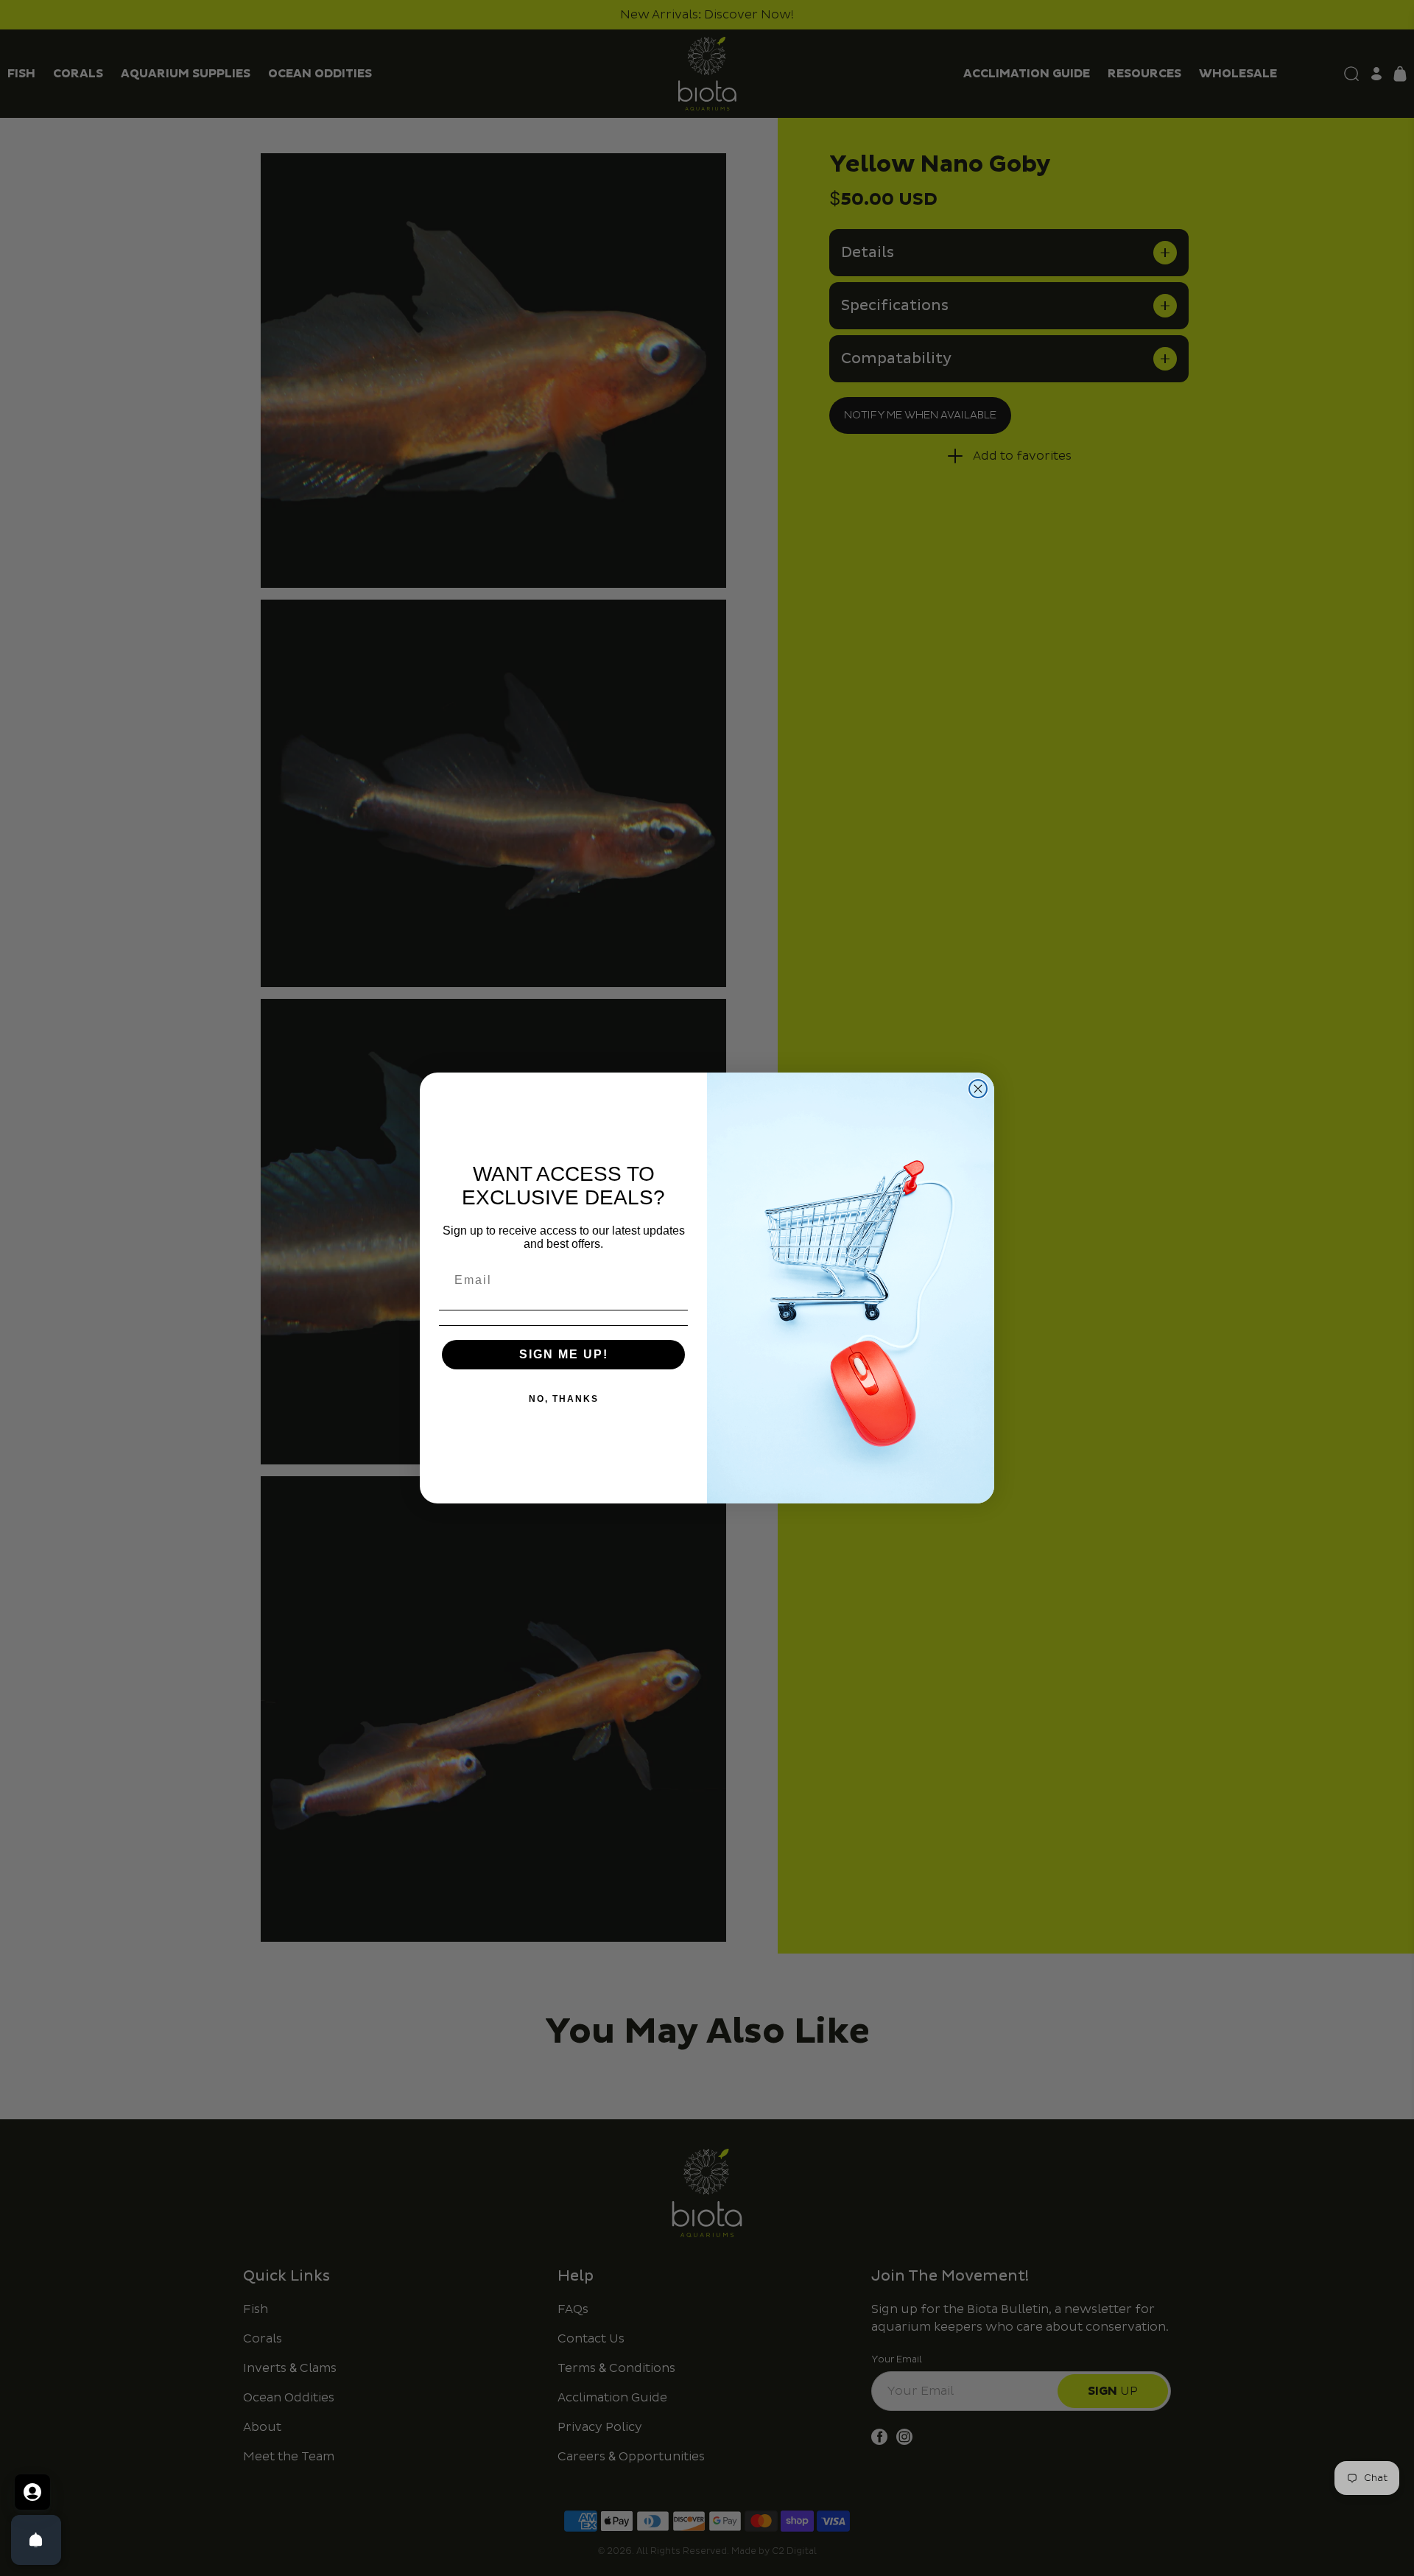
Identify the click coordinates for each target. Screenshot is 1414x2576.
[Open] (36, 2540)
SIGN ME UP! (564, 1354)
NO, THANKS (564, 1399)
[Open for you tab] (32, 2492)
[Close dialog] (978, 1089)
